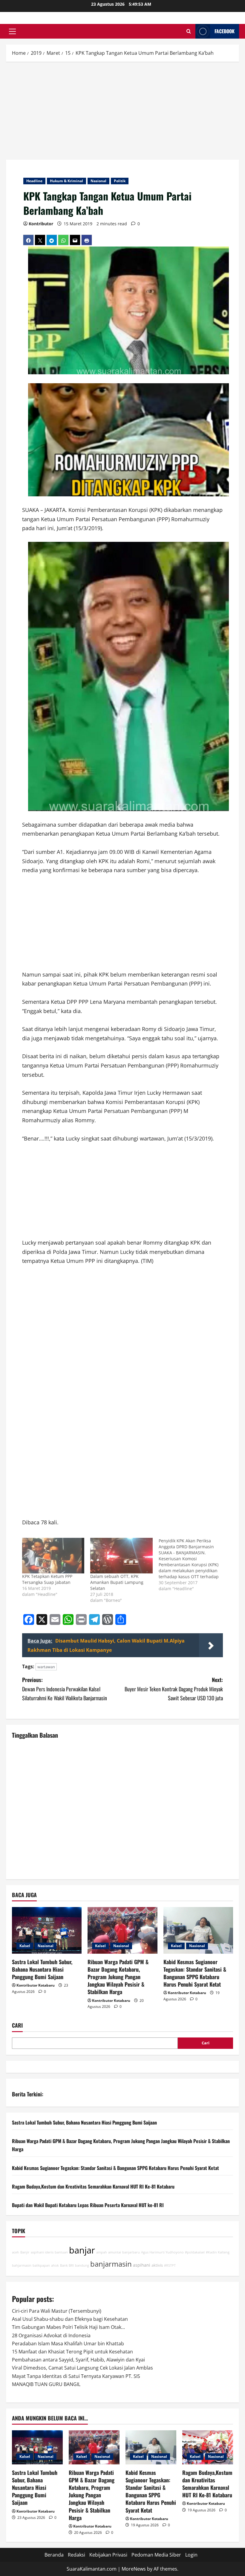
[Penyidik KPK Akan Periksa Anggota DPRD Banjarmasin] (193, 1565)
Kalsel (25, 1946)
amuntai (115, 2252)
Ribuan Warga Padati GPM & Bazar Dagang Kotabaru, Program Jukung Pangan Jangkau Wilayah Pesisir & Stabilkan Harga (118, 1977)
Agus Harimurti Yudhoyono (162, 2252)
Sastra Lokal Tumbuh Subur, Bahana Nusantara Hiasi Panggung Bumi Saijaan (42, 1969)
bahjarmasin (22, 2265)
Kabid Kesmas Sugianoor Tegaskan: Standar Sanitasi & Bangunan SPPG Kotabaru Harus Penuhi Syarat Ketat (195, 1973)
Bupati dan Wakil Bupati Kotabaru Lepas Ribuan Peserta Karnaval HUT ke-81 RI (88, 2205)
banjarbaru (131, 2252)
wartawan (46, 1667)
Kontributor (41, 224)
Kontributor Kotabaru (36, 1985)
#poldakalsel (195, 2252)
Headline (34, 181)
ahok (55, 2265)
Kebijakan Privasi (108, 2555)
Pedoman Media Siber (156, 2555)
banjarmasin (111, 2264)
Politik (120, 181)
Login (191, 2555)
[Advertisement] (122, 112)
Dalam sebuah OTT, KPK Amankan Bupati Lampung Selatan (117, 1582)
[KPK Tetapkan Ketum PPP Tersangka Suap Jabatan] (53, 1556)
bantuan (61, 2252)
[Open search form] (189, 31)
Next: (174, 1689)
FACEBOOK (225, 31)
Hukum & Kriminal (66, 181)
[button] (12, 31)
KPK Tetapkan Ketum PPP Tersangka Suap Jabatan (47, 1579)
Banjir (25, 2252)
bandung (82, 2265)
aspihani (142, 2265)
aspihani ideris (42, 2252)
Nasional (98, 181)
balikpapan (41, 2265)
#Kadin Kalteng (218, 2252)
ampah (102, 2252)
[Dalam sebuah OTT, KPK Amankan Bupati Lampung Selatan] (121, 1556)
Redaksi (76, 2555)
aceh (16, 2252)
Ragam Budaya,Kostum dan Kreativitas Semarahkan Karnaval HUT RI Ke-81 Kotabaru (93, 2186)
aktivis (157, 2265)
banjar (82, 2250)
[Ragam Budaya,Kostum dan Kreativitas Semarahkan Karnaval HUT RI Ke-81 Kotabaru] (208, 2447)
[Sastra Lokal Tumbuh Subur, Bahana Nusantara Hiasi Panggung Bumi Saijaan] (47, 1930)
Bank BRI (67, 2265)
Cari (17, 2025)
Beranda (54, 2555)
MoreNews (134, 2569)
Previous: (65, 1689)
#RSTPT (170, 2265)
